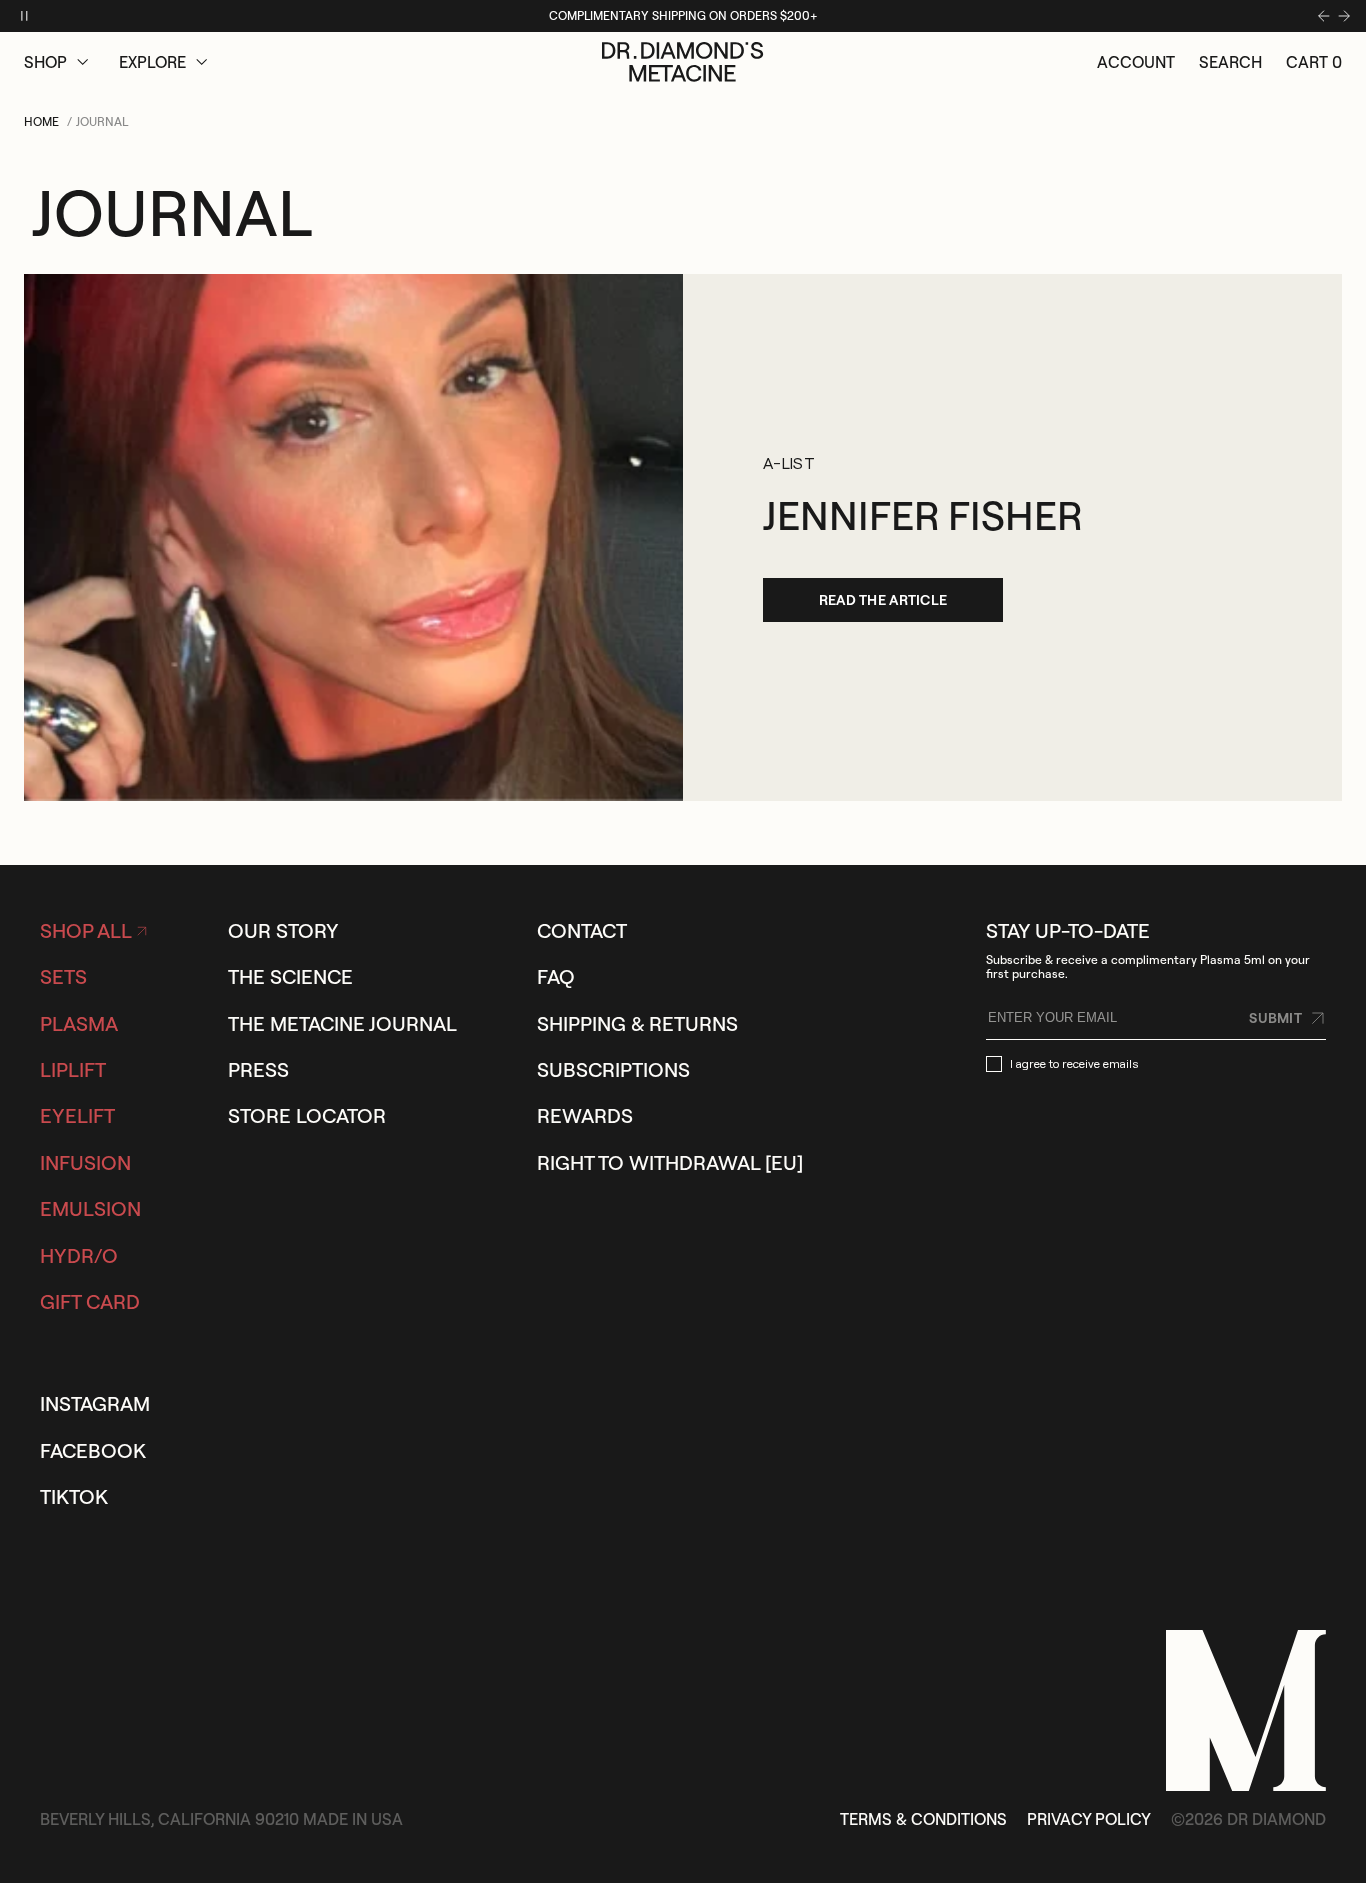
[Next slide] (1344, 16)
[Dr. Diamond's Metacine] (683, 62)
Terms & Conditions (923, 1819)
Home (41, 121)
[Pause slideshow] (24, 16)
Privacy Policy (1089, 1819)
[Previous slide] (1324, 16)
